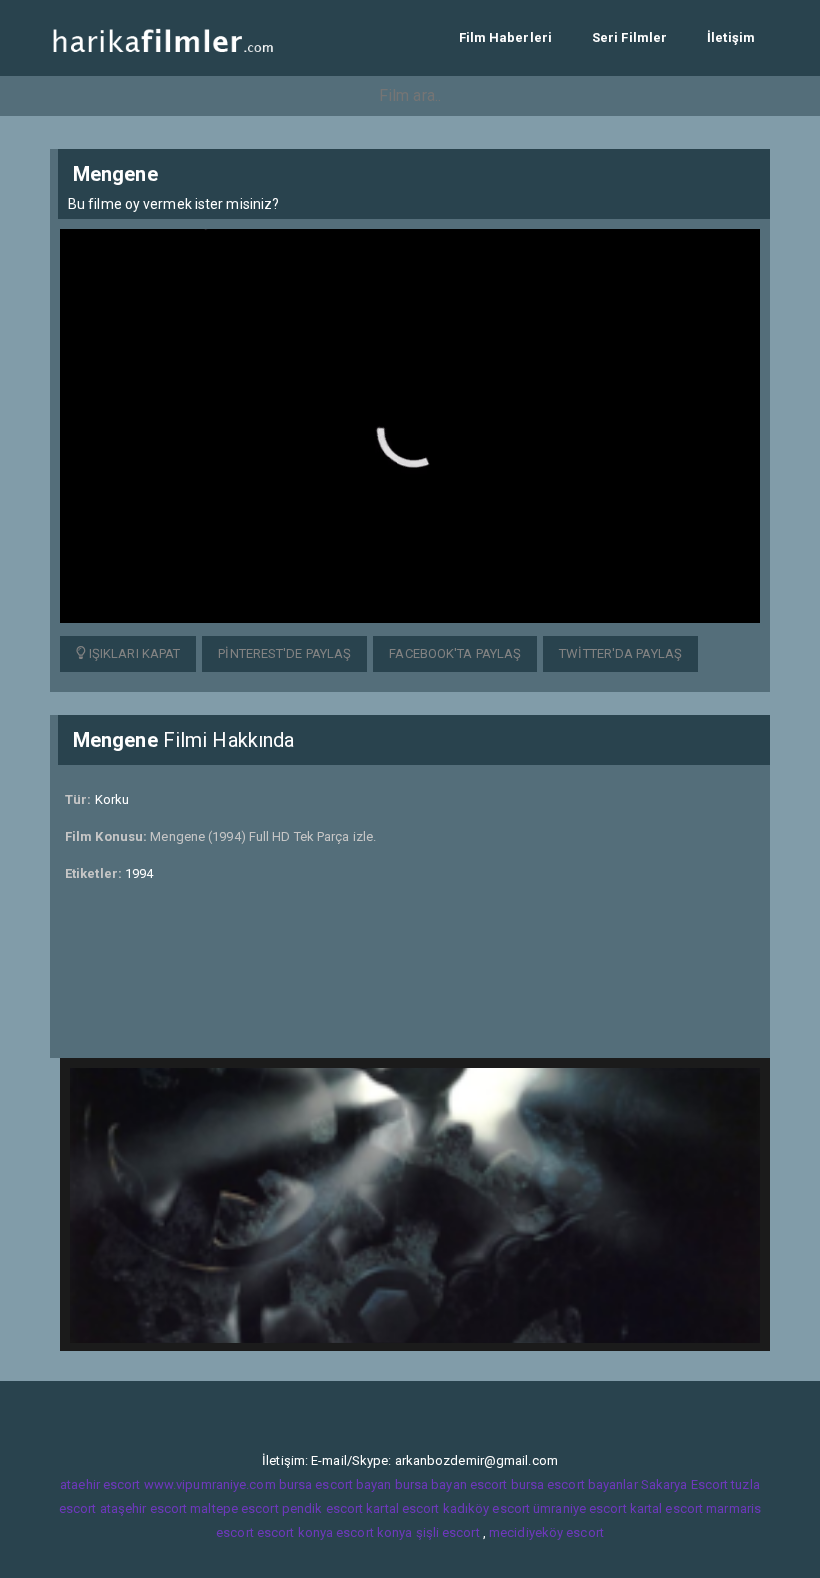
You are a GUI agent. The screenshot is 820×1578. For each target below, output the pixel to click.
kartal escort (402, 1508)
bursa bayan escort (451, 1484)
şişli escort (448, 1532)
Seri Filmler (629, 37)
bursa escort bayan (335, 1484)
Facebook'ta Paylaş (455, 653)
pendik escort (322, 1508)
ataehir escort (100, 1484)
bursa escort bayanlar (574, 1484)
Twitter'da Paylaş (620, 653)
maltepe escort (234, 1508)
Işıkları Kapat (133, 653)
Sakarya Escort (684, 1484)
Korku (112, 799)
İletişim (731, 37)
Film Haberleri (505, 37)
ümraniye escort (580, 1508)
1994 (139, 873)
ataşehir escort (144, 1508)
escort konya (295, 1532)
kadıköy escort (486, 1508)
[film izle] (162, 37)
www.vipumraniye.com (210, 1484)
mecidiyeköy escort (546, 1532)
